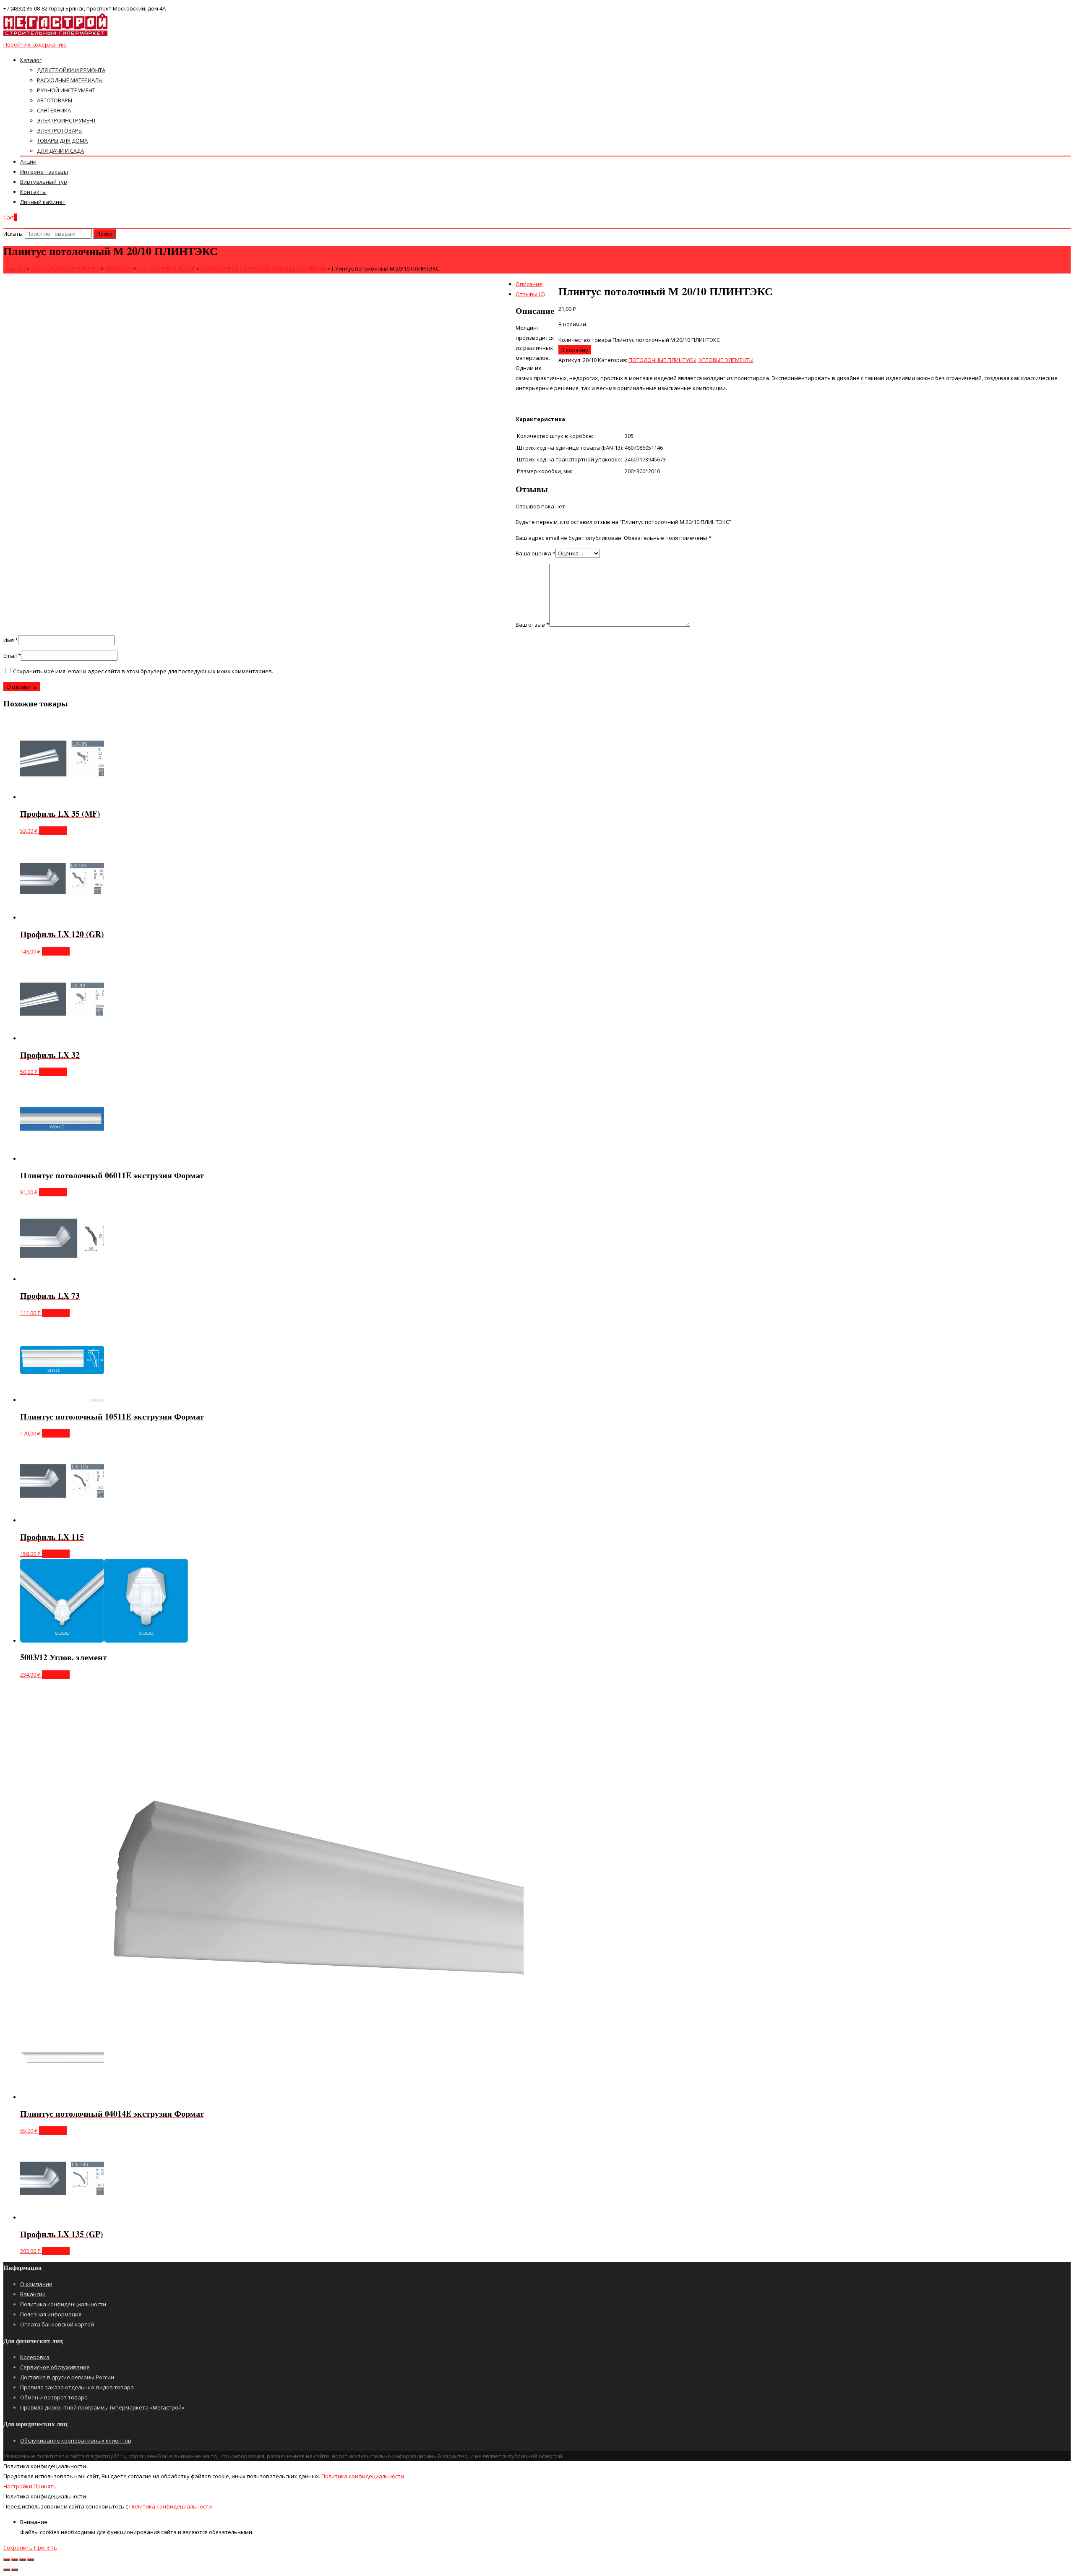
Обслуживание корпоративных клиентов (76, 2441)
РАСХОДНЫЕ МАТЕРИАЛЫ (70, 80)
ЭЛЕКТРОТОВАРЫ (60, 130)
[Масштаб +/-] (31, 2560)
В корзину (575, 350)
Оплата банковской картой (57, 2324)
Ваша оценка (536, 553)
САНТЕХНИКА (54, 110)
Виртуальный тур (44, 182)
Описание (529, 284)
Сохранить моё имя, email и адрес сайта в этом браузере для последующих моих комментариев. (143, 671)
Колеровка (35, 2357)
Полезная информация (51, 2314)
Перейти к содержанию (35, 44)
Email (12, 656)
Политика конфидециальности (363, 2476)
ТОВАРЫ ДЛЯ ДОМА (62, 141)
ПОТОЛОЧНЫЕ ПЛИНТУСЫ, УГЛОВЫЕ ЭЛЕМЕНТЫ (691, 360)
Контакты (33, 192)
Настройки (18, 2486)
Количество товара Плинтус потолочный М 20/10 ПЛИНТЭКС (639, 340)
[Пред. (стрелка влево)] (7, 2570)
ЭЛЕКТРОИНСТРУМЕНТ (66, 120)
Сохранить (19, 2547)
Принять (45, 2486)
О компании (36, 2284)
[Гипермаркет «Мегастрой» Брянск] (56, 34)
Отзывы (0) (530, 294)
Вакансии (33, 2294)
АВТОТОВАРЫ (55, 100)
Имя (11, 640)
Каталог (31, 60)
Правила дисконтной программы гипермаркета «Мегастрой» (102, 2407)
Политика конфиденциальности (63, 2304)
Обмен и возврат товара (54, 2397)
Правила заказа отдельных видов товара (77, 2387)
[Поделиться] (15, 2560)
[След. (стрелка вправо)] (15, 2570)
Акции (28, 161)
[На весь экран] (23, 2560)
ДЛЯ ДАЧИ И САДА (60, 151)
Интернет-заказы (44, 172)
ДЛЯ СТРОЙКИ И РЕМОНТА (71, 70)
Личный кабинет (43, 202)
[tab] (545, 284)
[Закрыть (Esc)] (7, 2560)
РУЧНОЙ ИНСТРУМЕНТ (66, 90)
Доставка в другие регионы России (67, 2377)
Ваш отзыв (532, 625)
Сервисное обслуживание (55, 2367)
